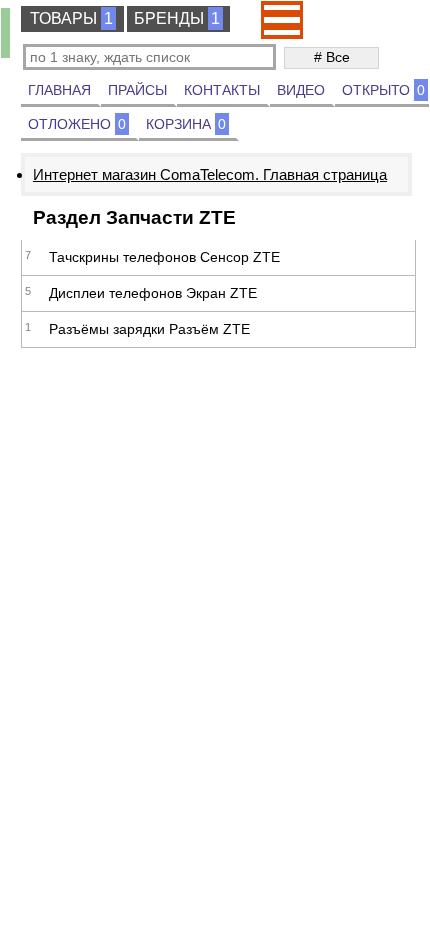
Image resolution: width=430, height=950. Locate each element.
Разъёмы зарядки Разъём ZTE (149, 329)
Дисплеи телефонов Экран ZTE (153, 293)
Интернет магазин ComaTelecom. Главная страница (210, 174)
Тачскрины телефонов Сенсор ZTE (164, 257)
